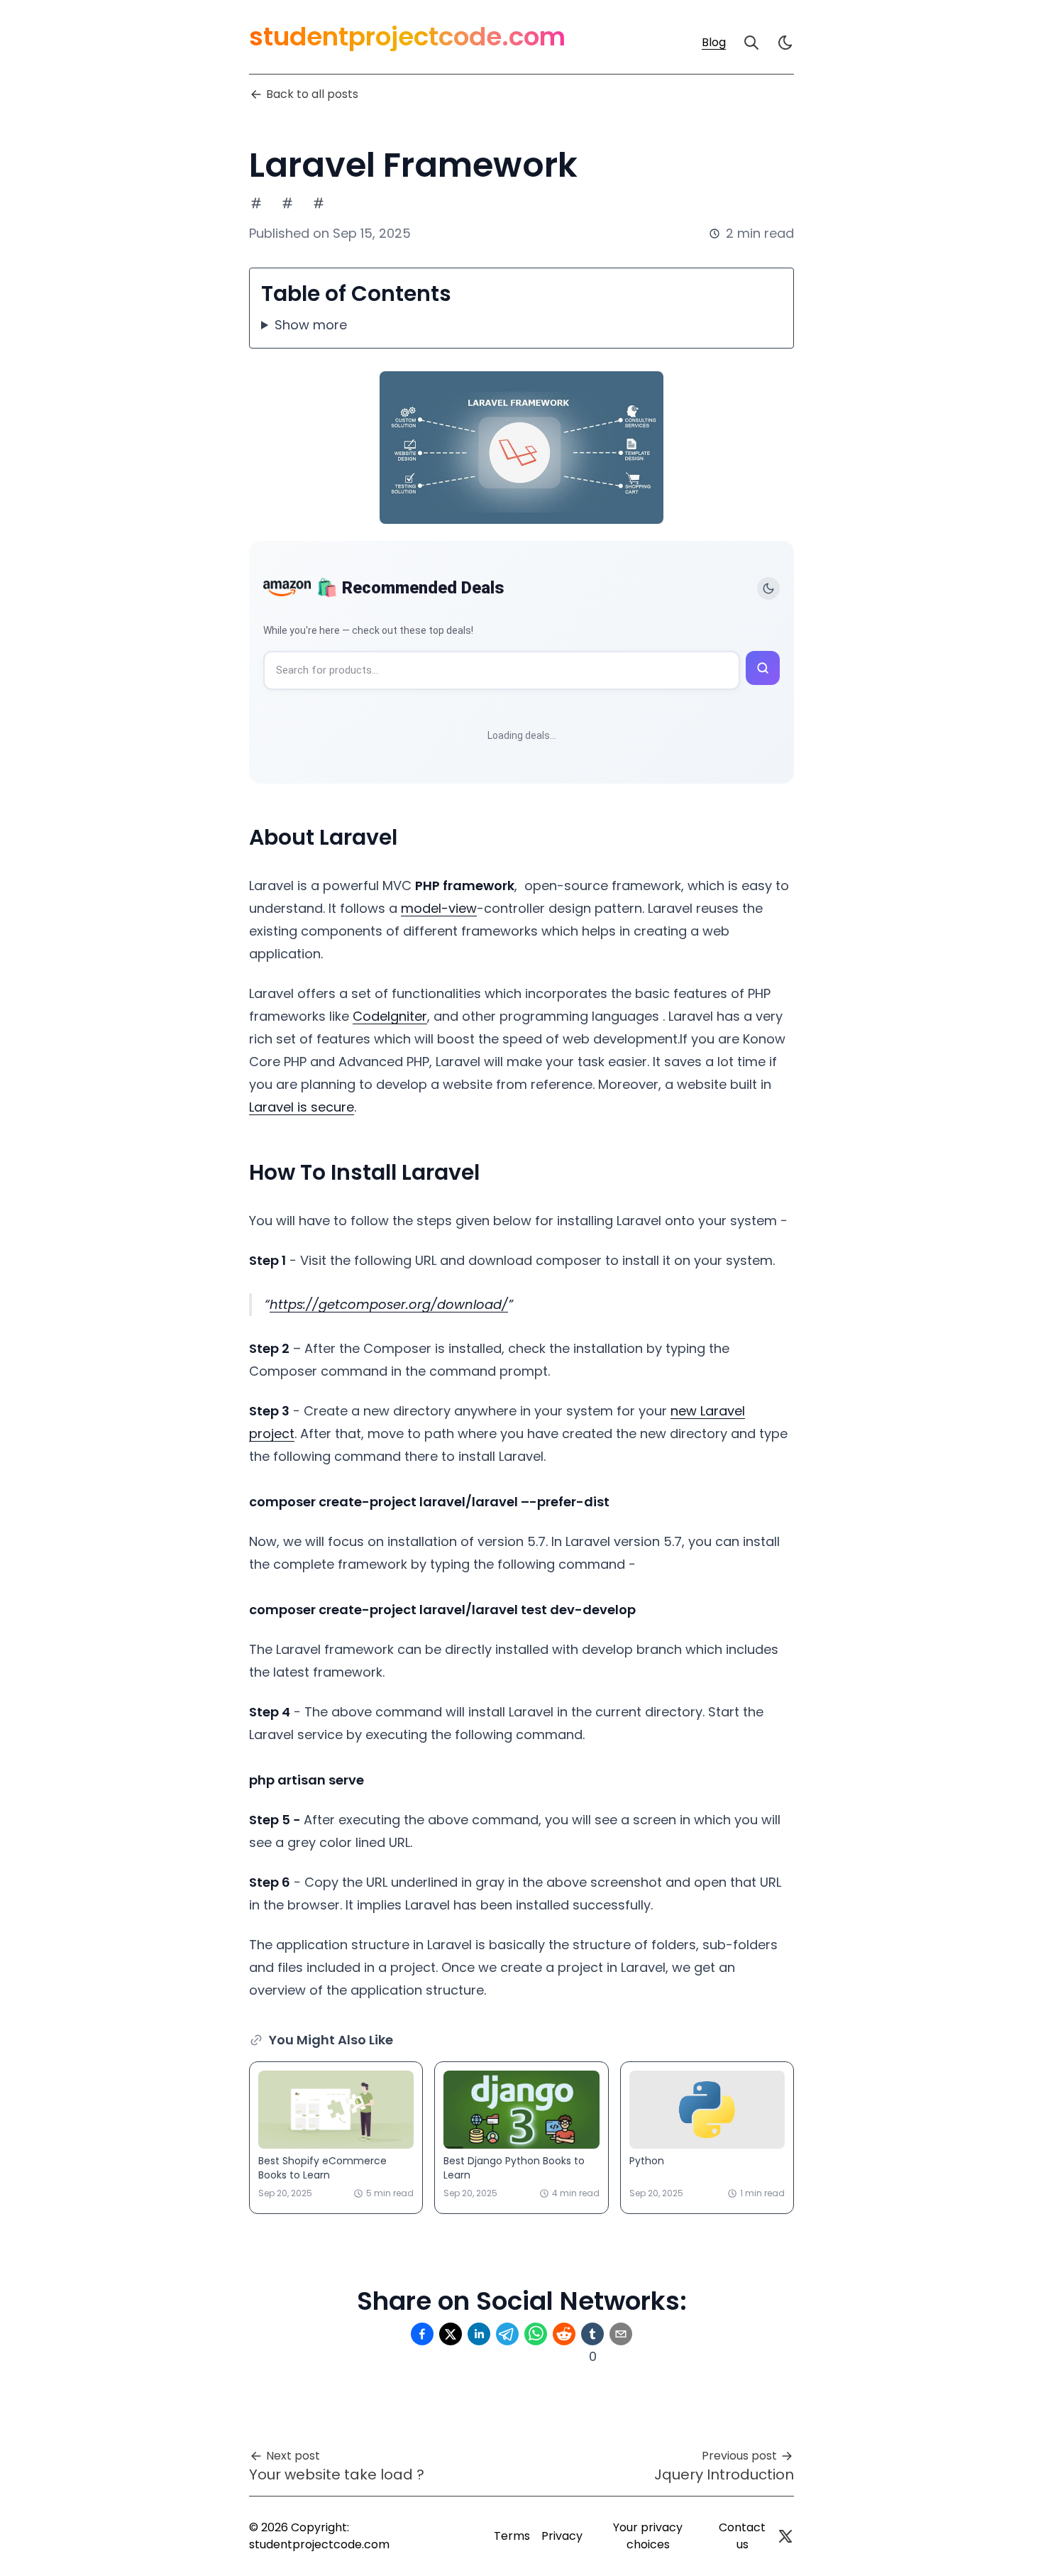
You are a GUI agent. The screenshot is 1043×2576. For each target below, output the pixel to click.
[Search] (751, 43)
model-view (439, 908)
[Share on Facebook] (422, 2334)
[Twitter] (785, 2536)
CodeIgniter (390, 1016)
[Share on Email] (621, 2334)
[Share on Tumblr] (592, 2334)
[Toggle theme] (768, 588)
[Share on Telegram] (507, 2334)
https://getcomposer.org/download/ (389, 1304)
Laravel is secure (302, 1107)
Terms (512, 2536)
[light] (785, 43)
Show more (311, 325)
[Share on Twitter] (451, 2334)
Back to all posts (312, 94)
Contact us (742, 2536)
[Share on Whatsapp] (536, 2334)
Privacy (562, 2536)
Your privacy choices (648, 2536)
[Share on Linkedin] (479, 2334)
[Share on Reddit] (564, 2334)
